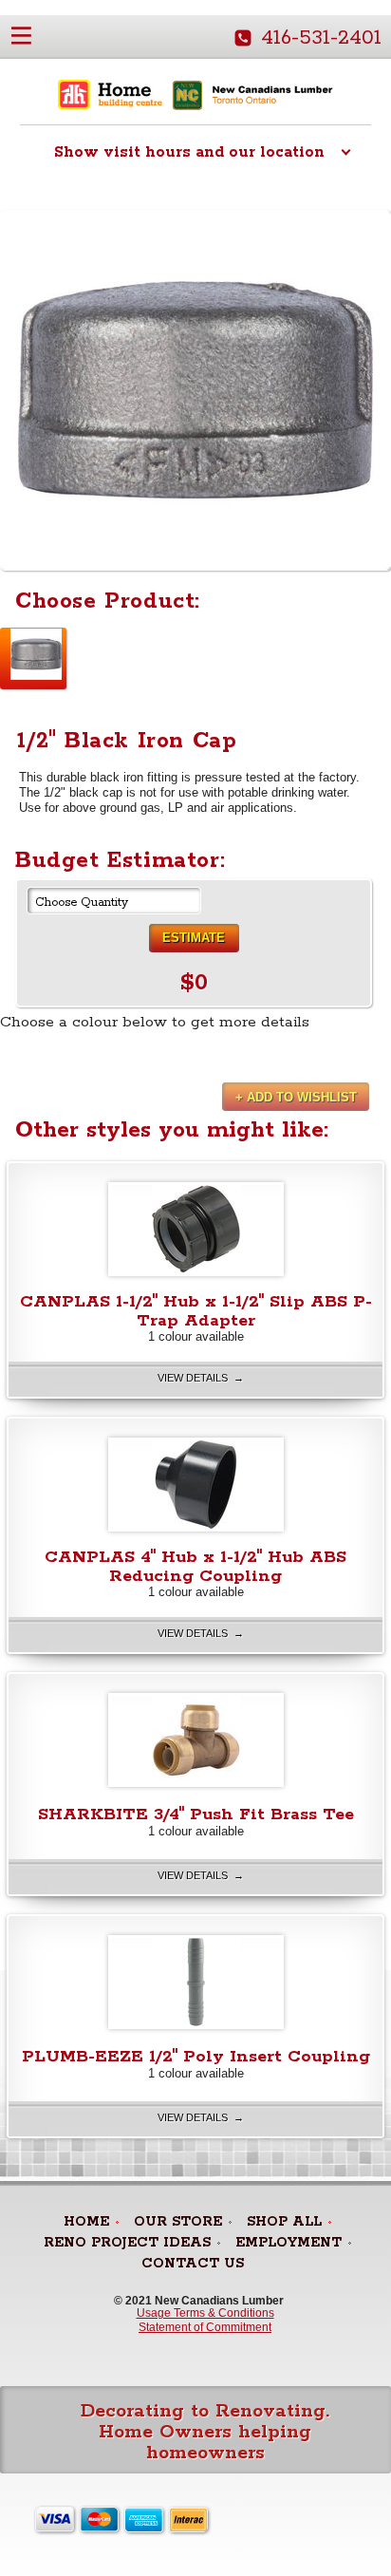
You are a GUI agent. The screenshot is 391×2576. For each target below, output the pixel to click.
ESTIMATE (194, 938)
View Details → (201, 1378)
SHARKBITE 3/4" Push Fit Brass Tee (196, 1814)
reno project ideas (127, 2243)
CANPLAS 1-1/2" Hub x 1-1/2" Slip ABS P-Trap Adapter (196, 1311)
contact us (193, 2264)
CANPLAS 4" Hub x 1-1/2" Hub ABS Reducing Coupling (195, 1567)
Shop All (284, 2222)
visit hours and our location (189, 152)
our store (178, 2222)
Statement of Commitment (205, 2327)
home (86, 2222)
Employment (289, 2243)
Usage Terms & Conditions (205, 2313)
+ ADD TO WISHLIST (296, 1097)
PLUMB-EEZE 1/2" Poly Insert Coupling (196, 2057)
